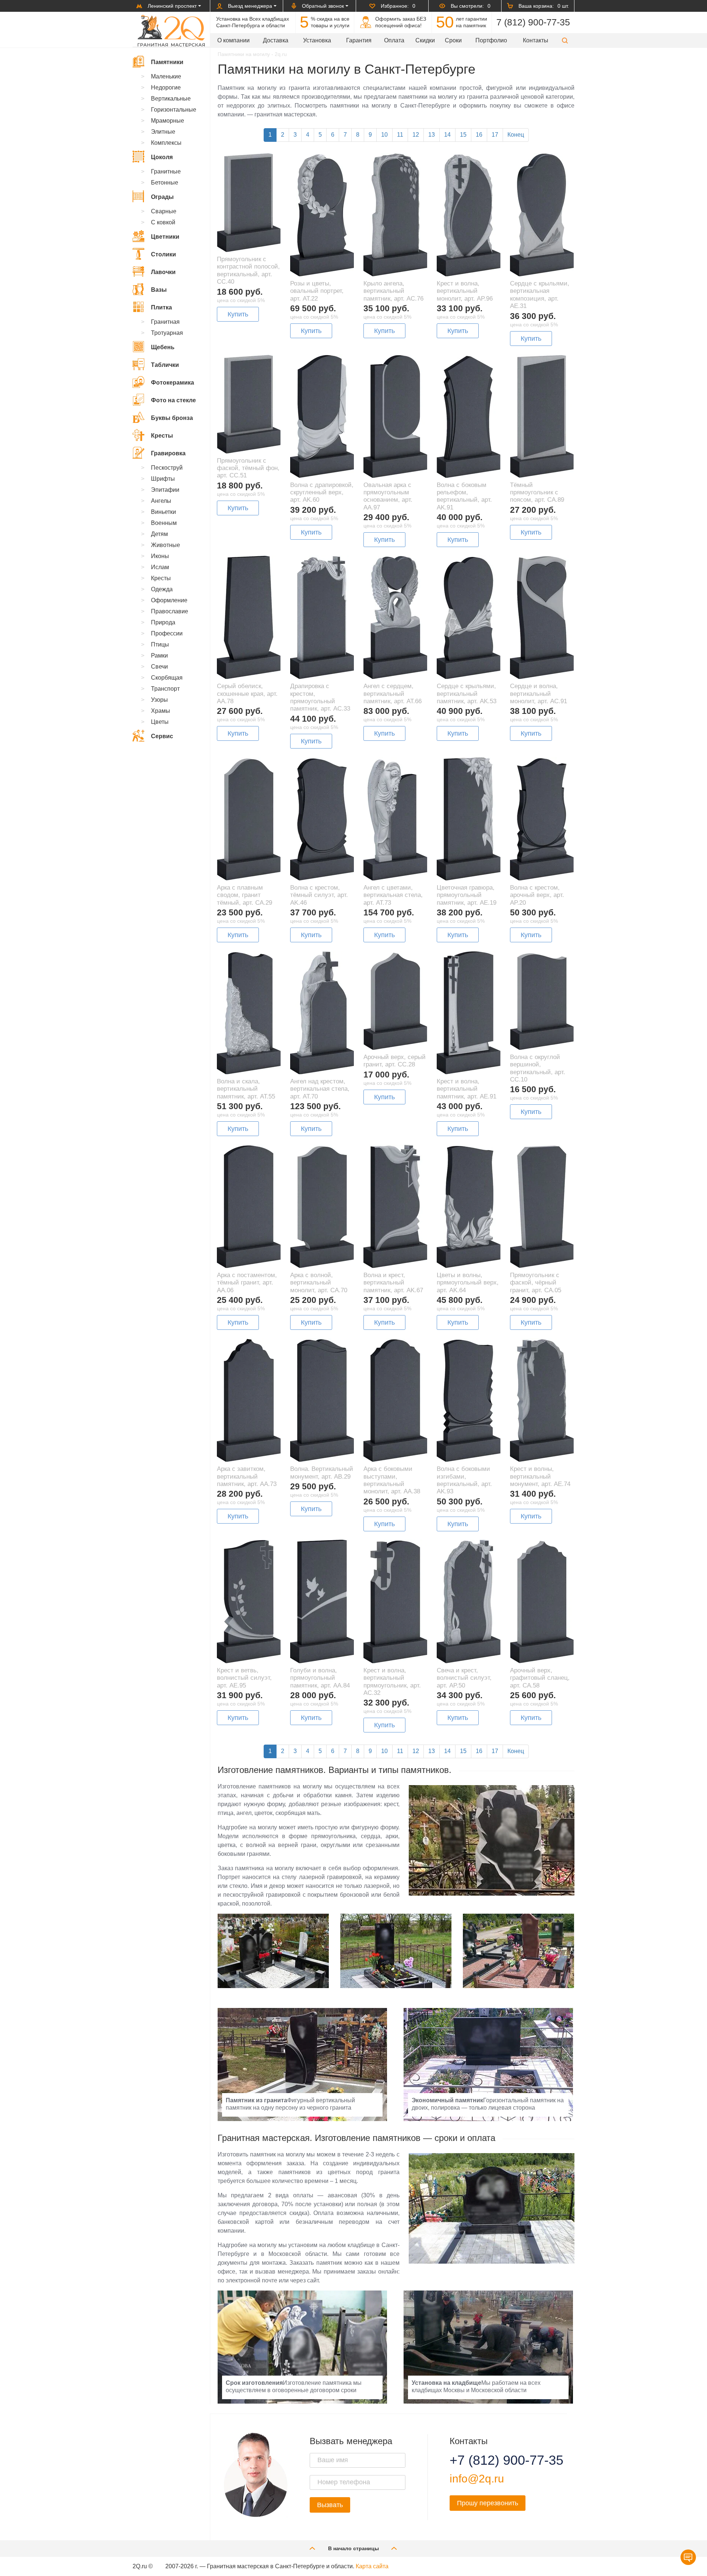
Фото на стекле (173, 400)
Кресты (162, 436)
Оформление (169, 600)
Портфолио (491, 40)
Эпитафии (165, 490)
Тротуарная (167, 333)
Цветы (160, 722)
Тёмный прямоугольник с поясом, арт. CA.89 (537, 493)
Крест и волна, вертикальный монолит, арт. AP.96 (465, 291)
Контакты (536, 40)
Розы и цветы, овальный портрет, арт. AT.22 (317, 291)
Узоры (159, 700)
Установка (317, 40)
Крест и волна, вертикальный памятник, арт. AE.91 (467, 1089)
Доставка (276, 40)
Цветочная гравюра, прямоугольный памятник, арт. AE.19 (467, 895)
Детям (159, 534)
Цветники (165, 237)
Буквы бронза (172, 418)
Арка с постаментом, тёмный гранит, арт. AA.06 (247, 1283)
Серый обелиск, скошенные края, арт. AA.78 (247, 694)
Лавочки (163, 272)
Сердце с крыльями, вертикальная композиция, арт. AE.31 (540, 295)
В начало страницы (353, 2548)
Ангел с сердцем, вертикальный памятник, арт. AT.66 (393, 694)
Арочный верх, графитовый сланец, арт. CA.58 (540, 1678)
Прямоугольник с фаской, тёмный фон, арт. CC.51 (248, 468)
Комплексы (166, 143)
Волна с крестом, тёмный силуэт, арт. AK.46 (319, 895)
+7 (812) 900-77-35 (497, 2460)
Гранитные (166, 171)
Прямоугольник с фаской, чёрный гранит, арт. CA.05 (536, 1283)
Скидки (425, 40)
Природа (163, 622)
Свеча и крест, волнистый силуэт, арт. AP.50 (464, 1678)
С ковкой (163, 222)
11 (400, 135)
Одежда (162, 589)
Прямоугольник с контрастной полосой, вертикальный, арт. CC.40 (248, 270)
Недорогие (166, 87)
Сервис (162, 736)
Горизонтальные (174, 110)
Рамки (159, 656)
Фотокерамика (173, 383)
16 (479, 135)
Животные (166, 545)
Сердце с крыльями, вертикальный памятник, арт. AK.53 (467, 694)
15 (463, 135)
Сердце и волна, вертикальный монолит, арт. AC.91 (539, 694)
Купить (238, 314)
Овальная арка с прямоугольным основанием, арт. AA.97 (388, 496)
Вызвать (330, 2505)
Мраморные (168, 121)
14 (447, 135)
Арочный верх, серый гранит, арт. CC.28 (395, 1061)
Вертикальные (171, 99)
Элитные (163, 132)
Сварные (164, 211)
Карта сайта (372, 2566)
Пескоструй (167, 468)
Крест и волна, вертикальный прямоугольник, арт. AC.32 (392, 1682)
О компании (233, 40)
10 (384, 135)
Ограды (162, 197)
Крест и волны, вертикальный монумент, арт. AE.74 (540, 1476)
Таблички (165, 365)
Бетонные (165, 183)
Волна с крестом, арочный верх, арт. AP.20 (537, 895)
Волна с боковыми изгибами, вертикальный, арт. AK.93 (464, 1480)
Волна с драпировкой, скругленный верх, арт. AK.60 (322, 493)
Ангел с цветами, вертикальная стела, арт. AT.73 (393, 895)
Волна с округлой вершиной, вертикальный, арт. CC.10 (538, 1068)
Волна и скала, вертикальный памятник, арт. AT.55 (246, 1089)
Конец (516, 135)
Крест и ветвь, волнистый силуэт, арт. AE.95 (244, 1678)
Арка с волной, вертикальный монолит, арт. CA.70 (319, 1283)
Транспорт (165, 689)
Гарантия (359, 40)
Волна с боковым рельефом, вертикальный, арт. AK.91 (464, 496)
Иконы (160, 556)
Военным (164, 523)
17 (495, 135)
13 (432, 135)
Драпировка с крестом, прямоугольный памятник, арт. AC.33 (320, 697)
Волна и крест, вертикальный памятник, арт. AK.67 (393, 1283)
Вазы (159, 290)
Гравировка (168, 453)
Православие (170, 611)
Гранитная (165, 322)
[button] (565, 40)
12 (416, 135)
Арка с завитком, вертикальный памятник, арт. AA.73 (247, 1476)
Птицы (160, 644)
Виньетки (163, 512)
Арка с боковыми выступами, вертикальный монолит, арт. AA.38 (392, 1480)
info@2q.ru (477, 2479)
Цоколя (162, 157)
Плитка (161, 307)
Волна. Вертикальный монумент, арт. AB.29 (322, 1473)
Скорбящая (167, 678)
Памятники (167, 62)
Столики (163, 254)
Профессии (167, 633)
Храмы (161, 711)
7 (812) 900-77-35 (533, 22)
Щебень (163, 347)
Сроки (453, 40)
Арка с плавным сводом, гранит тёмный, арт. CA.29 (245, 895)
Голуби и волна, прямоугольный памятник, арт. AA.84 (320, 1678)
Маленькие (166, 76)
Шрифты (163, 479)
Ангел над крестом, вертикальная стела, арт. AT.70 (320, 1089)
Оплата (394, 40)
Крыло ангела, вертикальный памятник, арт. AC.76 (393, 291)
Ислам (160, 567)
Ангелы (161, 501)
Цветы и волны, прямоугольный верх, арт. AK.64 (468, 1283)
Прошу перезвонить (488, 2503)
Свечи (159, 667)
